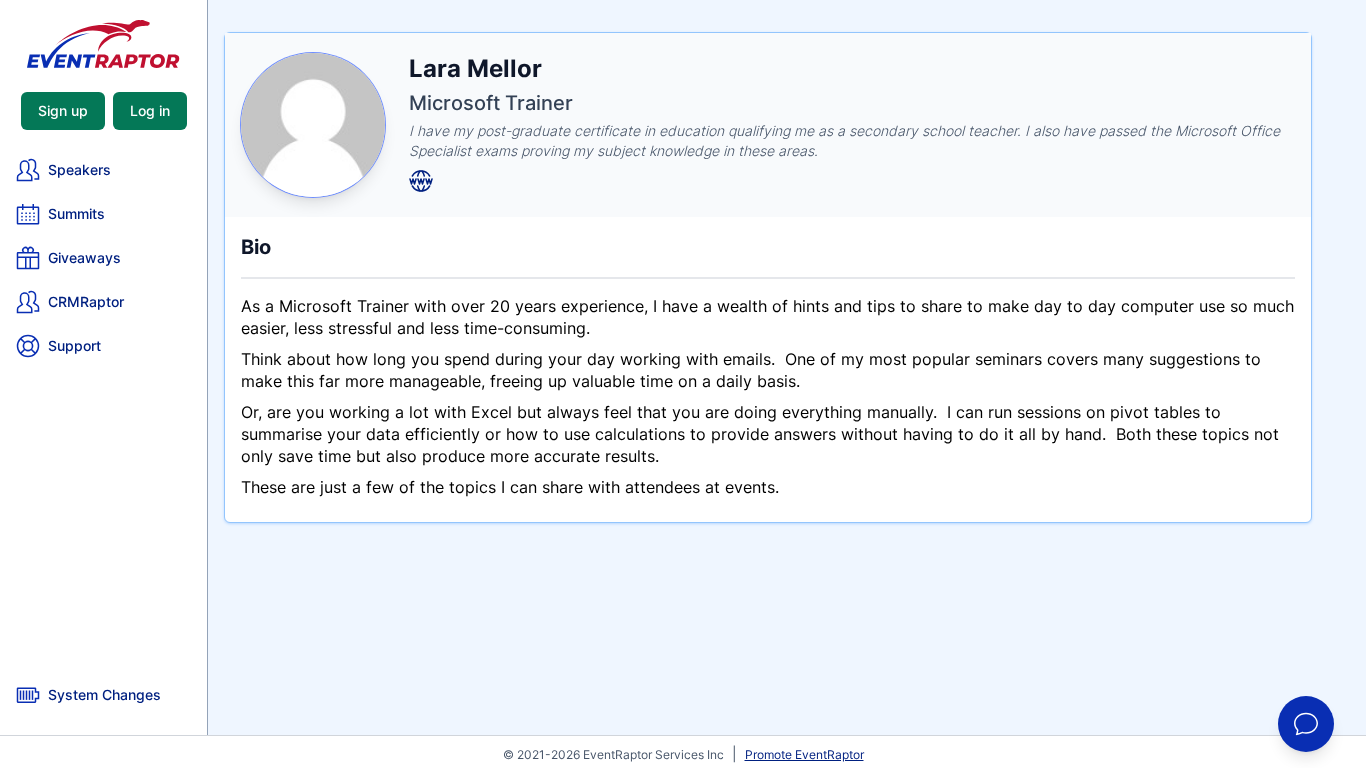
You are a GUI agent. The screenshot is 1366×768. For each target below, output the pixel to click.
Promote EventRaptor (804, 754)
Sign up (63, 110)
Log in (150, 110)
